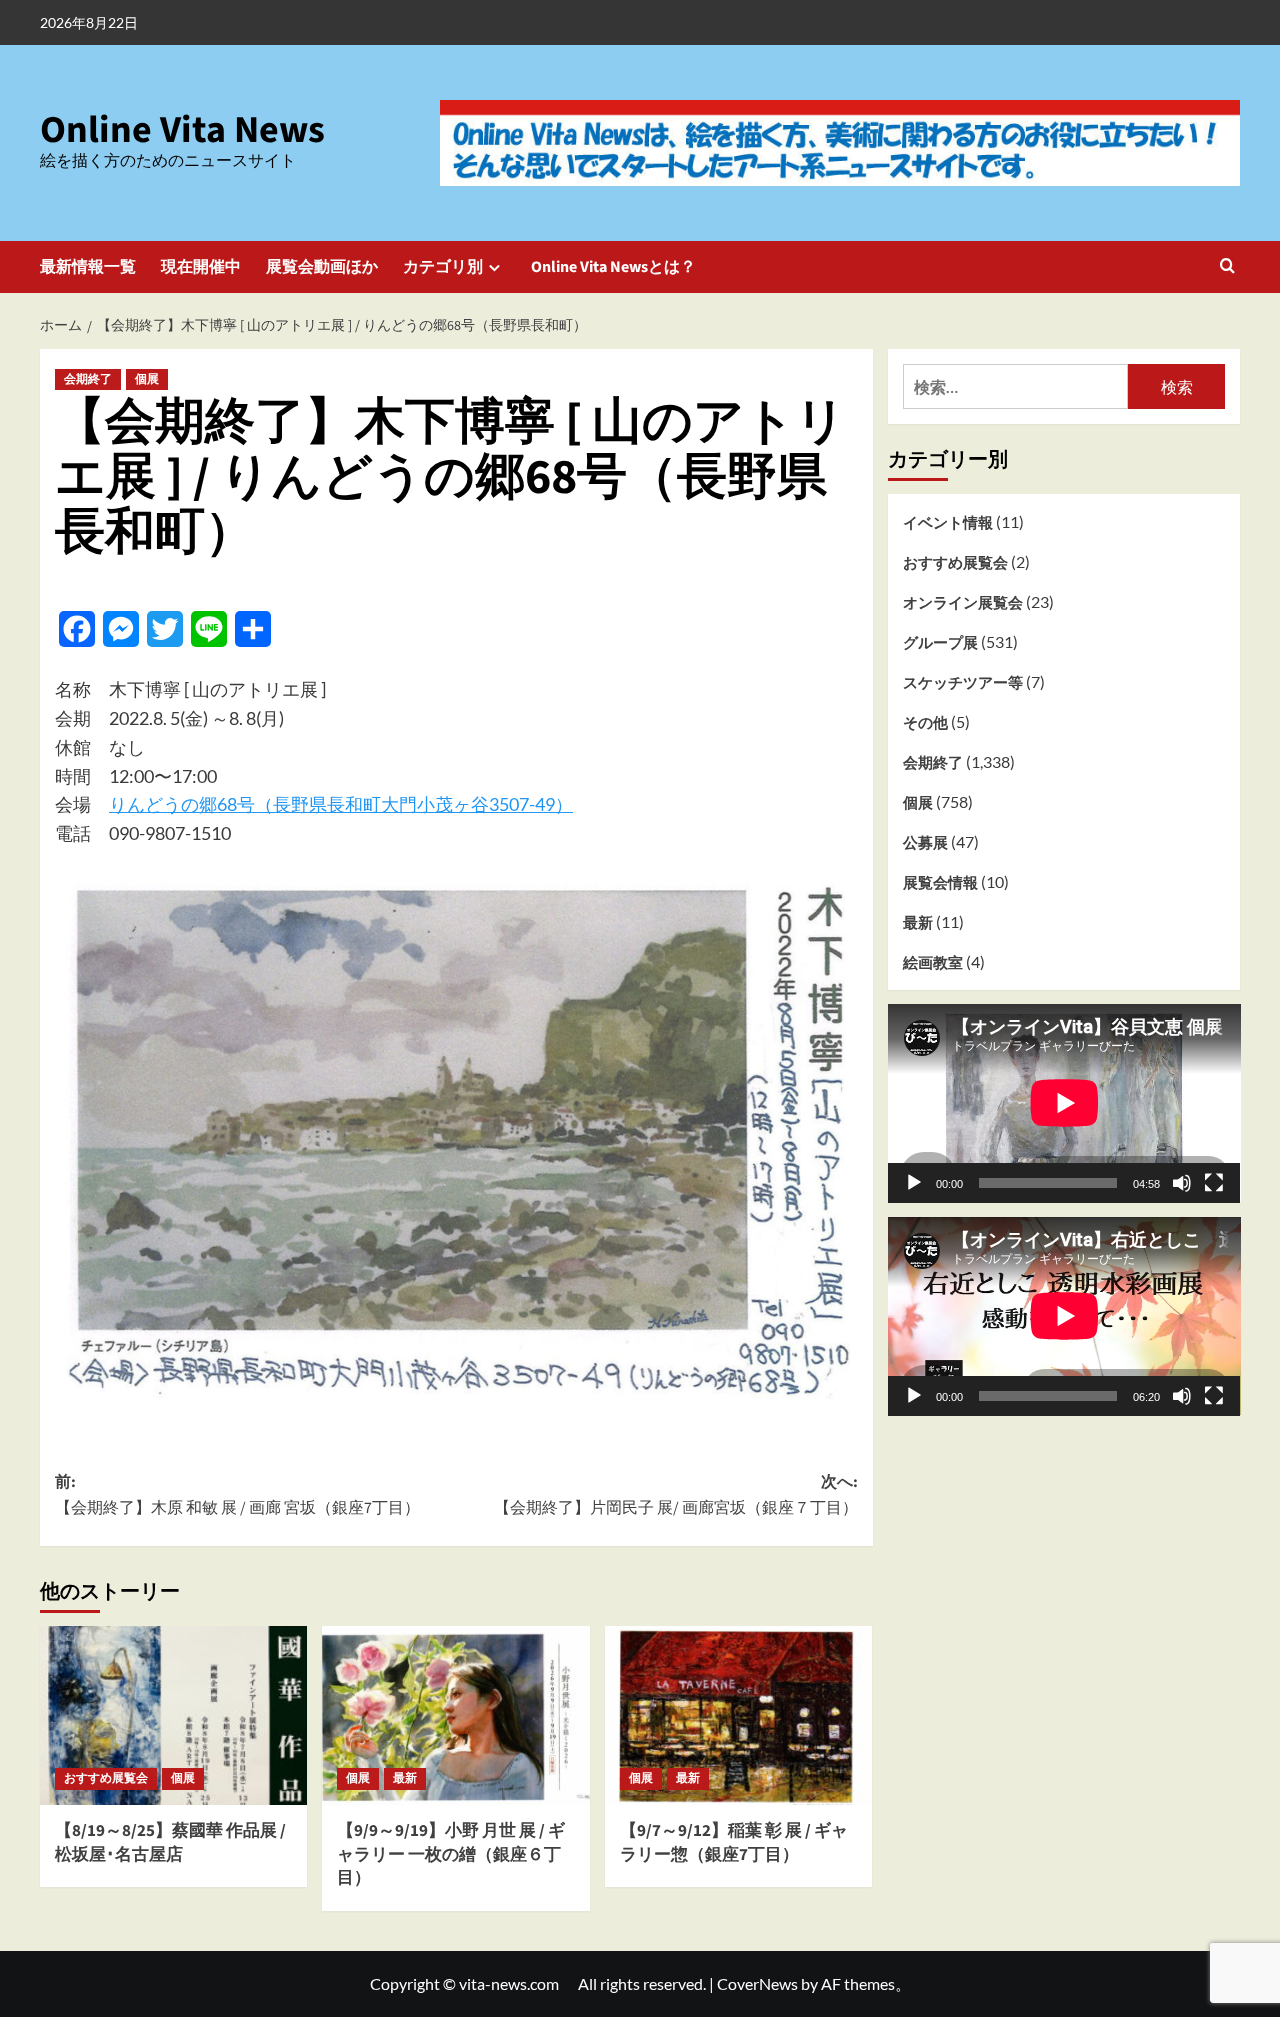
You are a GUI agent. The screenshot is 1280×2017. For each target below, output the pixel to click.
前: (237, 1495)
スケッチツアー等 (963, 682)
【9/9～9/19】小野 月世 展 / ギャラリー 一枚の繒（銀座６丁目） (451, 1855)
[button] (1227, 267)
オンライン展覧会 (963, 602)
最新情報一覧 (88, 267)
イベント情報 (948, 522)
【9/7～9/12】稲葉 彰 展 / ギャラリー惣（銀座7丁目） (734, 1843)
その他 (925, 722)
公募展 (925, 842)
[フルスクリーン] (1214, 1182)
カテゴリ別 (443, 267)
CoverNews (757, 1983)
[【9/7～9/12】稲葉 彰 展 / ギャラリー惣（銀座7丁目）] (738, 1715)
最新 (405, 1778)
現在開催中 (201, 267)
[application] (1064, 1103)
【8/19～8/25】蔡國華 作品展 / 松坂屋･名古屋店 (170, 1843)
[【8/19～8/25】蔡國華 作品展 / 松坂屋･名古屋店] (173, 1715)
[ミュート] (1182, 1182)
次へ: (675, 1495)
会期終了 (88, 379)
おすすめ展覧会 (106, 1778)
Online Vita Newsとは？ (613, 267)
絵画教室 (933, 962)
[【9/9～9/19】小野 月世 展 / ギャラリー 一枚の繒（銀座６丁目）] (455, 1715)
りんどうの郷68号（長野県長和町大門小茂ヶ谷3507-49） (341, 804)
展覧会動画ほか (322, 267)
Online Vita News (182, 130)
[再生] (914, 1182)
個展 (147, 379)
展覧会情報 (940, 882)
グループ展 (940, 642)
